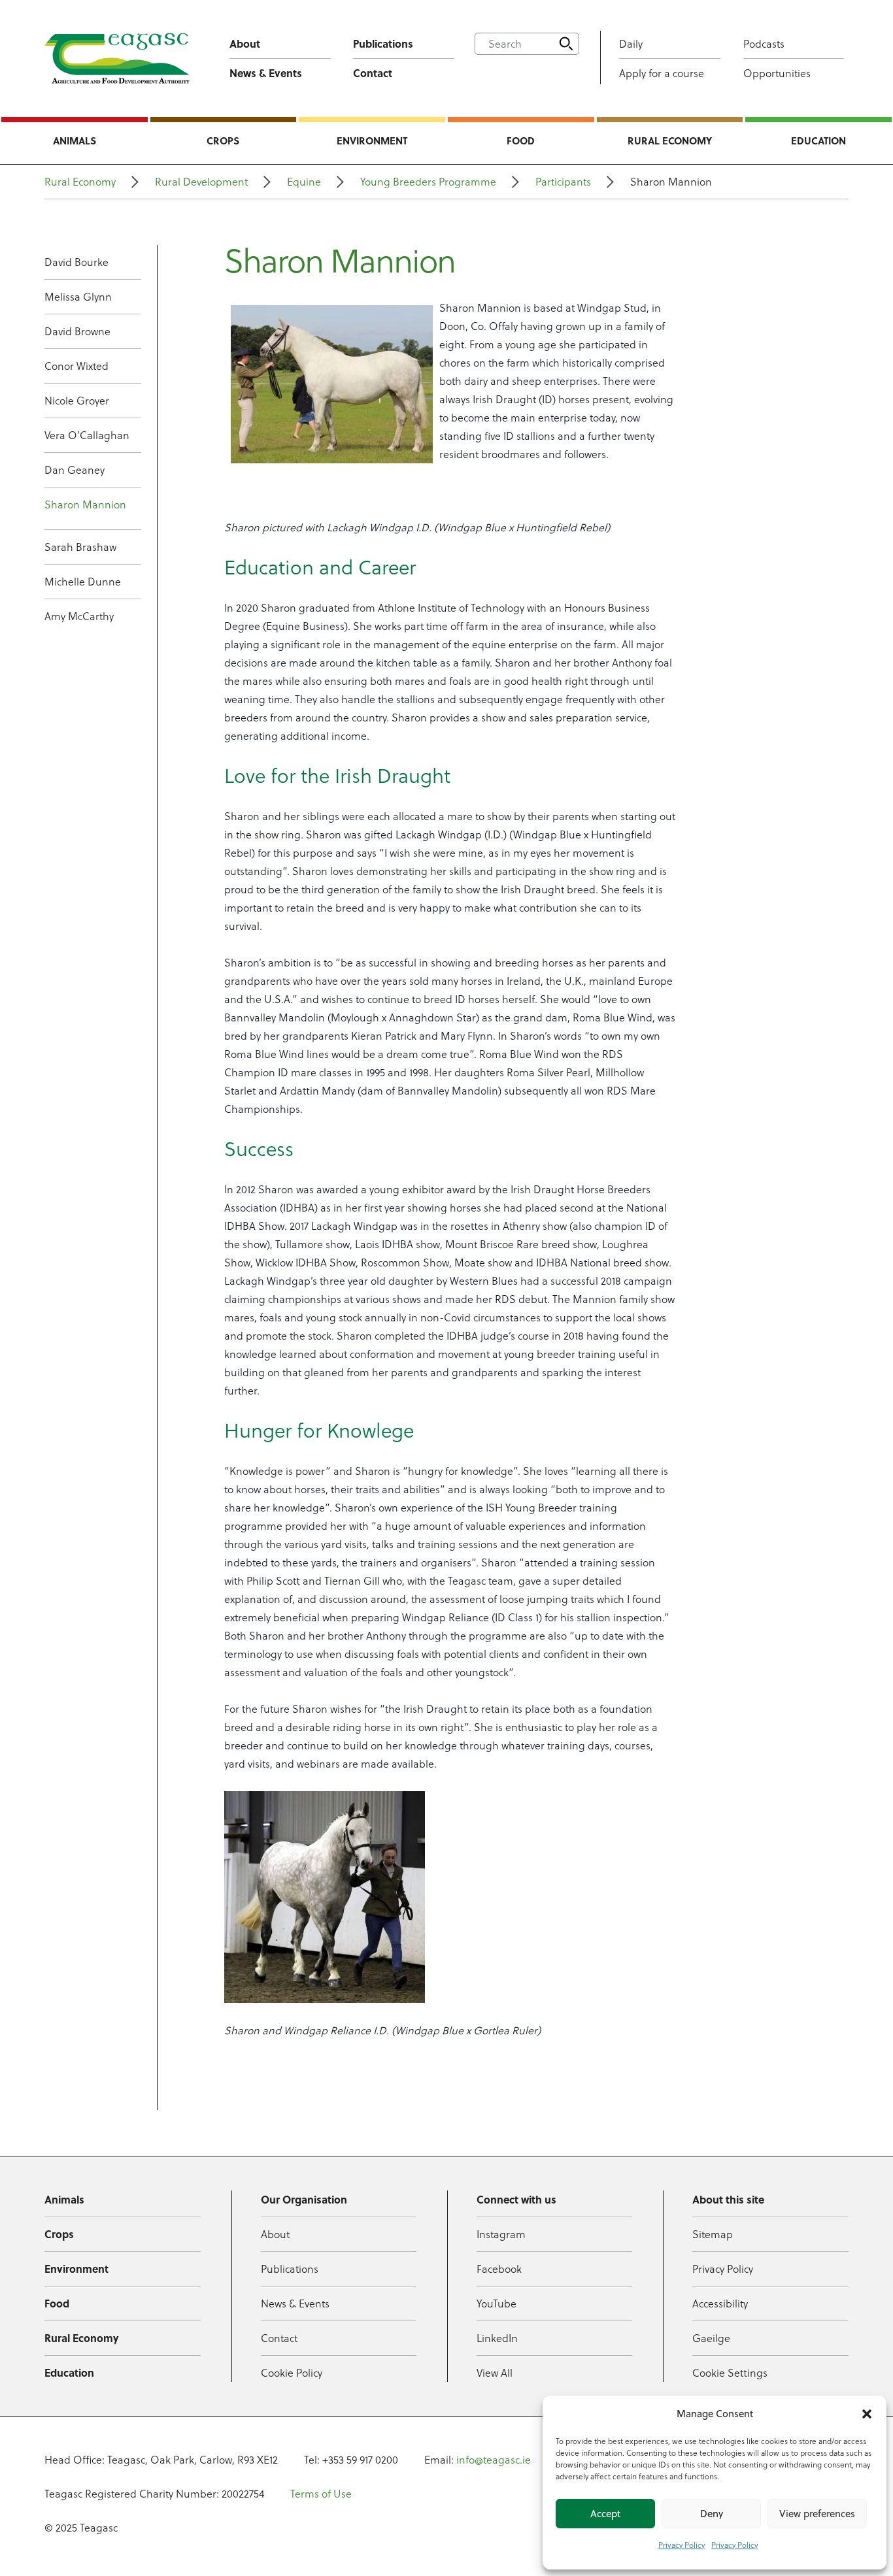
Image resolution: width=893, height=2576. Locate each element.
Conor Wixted (76, 366)
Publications (383, 43)
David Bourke (76, 262)
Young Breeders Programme (428, 182)
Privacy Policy (682, 2545)
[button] (867, 2414)
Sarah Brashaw (80, 547)
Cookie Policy (292, 2373)
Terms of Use (321, 2494)
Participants (563, 182)
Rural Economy (670, 140)
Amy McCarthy (79, 616)
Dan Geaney (75, 470)
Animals (75, 140)
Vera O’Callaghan (87, 435)
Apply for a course (662, 73)
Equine (304, 182)
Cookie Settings (730, 2373)
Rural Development (201, 182)
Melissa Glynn (78, 297)
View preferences (817, 2514)
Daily (631, 44)
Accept (605, 2514)
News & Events (266, 73)
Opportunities (777, 73)
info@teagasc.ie (494, 2460)
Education (818, 140)
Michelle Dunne (83, 582)
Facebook (499, 2269)
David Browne (77, 331)
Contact (373, 73)
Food (521, 140)
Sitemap (713, 2234)
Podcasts (764, 44)
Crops (223, 140)
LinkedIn (497, 2338)
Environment (372, 140)
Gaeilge (711, 2338)
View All (495, 2373)
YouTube (497, 2304)
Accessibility (720, 2304)
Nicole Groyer (77, 401)
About (245, 43)
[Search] (566, 44)
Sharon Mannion (85, 504)
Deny (712, 2514)
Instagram (501, 2234)
